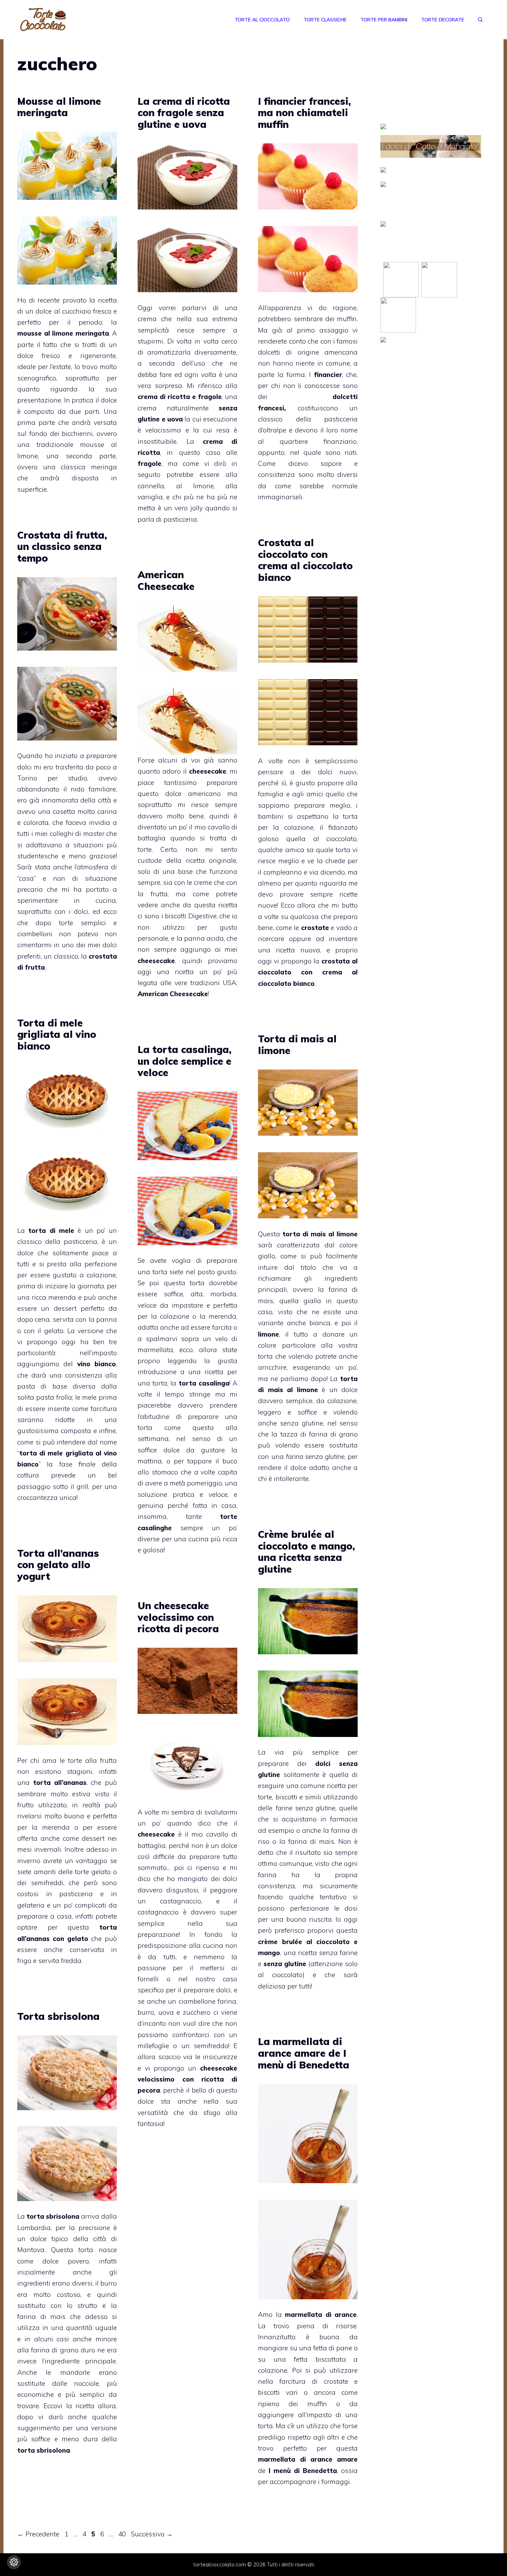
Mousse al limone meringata (59, 107)
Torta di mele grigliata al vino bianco (57, 1034)
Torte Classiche (325, 20)
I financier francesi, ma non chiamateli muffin (304, 113)
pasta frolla (54, 1397)
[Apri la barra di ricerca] (480, 20)
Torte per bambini (384, 20)
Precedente (38, 2534)
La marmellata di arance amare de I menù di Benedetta (304, 2053)
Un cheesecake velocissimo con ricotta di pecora (178, 1617)
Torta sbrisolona (58, 2016)
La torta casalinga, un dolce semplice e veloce (185, 1061)
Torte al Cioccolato (262, 20)
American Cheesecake (166, 580)
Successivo (152, 2534)
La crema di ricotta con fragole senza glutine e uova (184, 113)
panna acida (204, 938)
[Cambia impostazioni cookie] (14, 2562)
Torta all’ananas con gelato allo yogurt (58, 1565)
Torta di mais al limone (297, 1045)
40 (123, 2534)
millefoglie (153, 2046)
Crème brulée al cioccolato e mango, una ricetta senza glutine (306, 1552)
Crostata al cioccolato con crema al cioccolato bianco (305, 560)
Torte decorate (443, 20)
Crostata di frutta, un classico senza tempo (62, 546)
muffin (347, 319)
